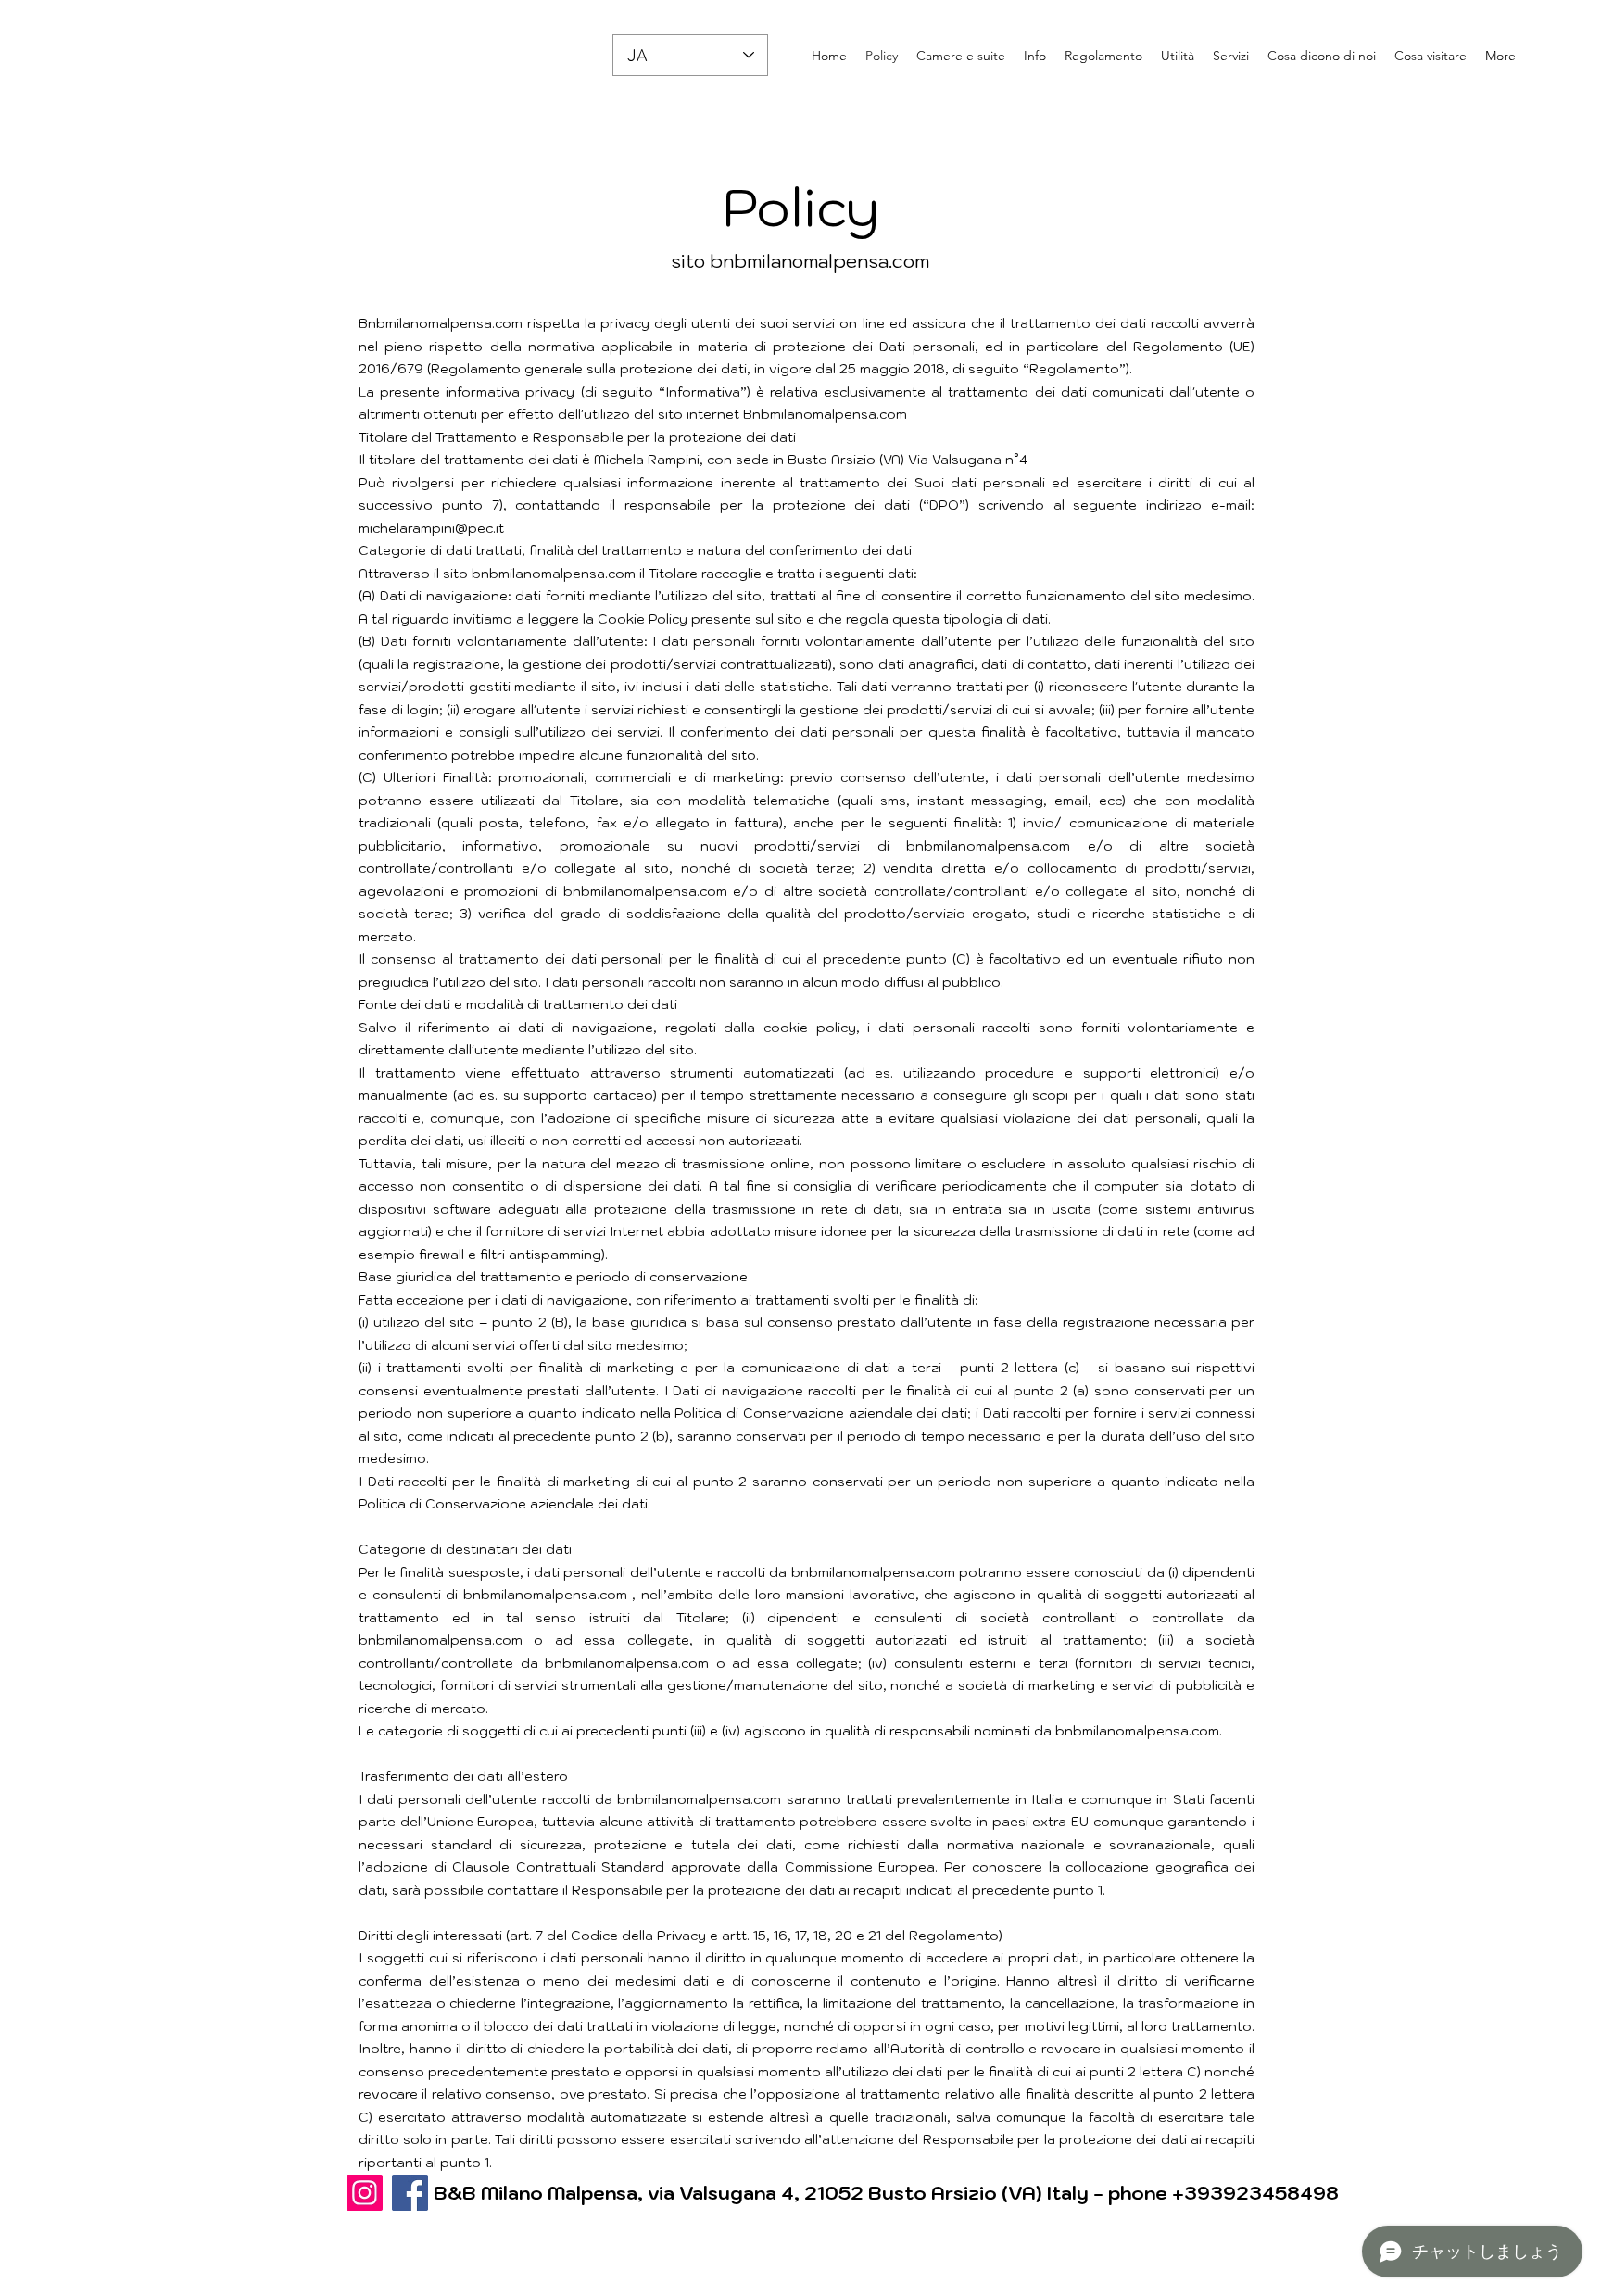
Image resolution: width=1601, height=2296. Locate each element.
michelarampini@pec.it (431, 528)
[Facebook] (410, 2193)
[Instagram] (365, 2193)
